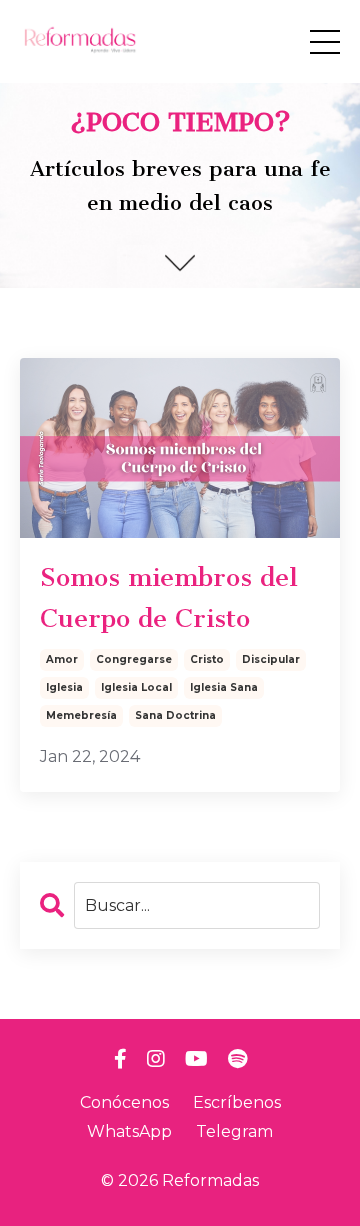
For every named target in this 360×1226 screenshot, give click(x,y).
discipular (271, 659)
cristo (207, 659)
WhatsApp (129, 1131)
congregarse (134, 659)
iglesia (64, 687)
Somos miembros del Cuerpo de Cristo (169, 598)
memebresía (81, 715)
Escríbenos (237, 1102)
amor (62, 659)
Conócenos (124, 1102)
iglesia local (136, 687)
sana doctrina (175, 715)
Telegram (234, 1131)
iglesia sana (224, 687)
